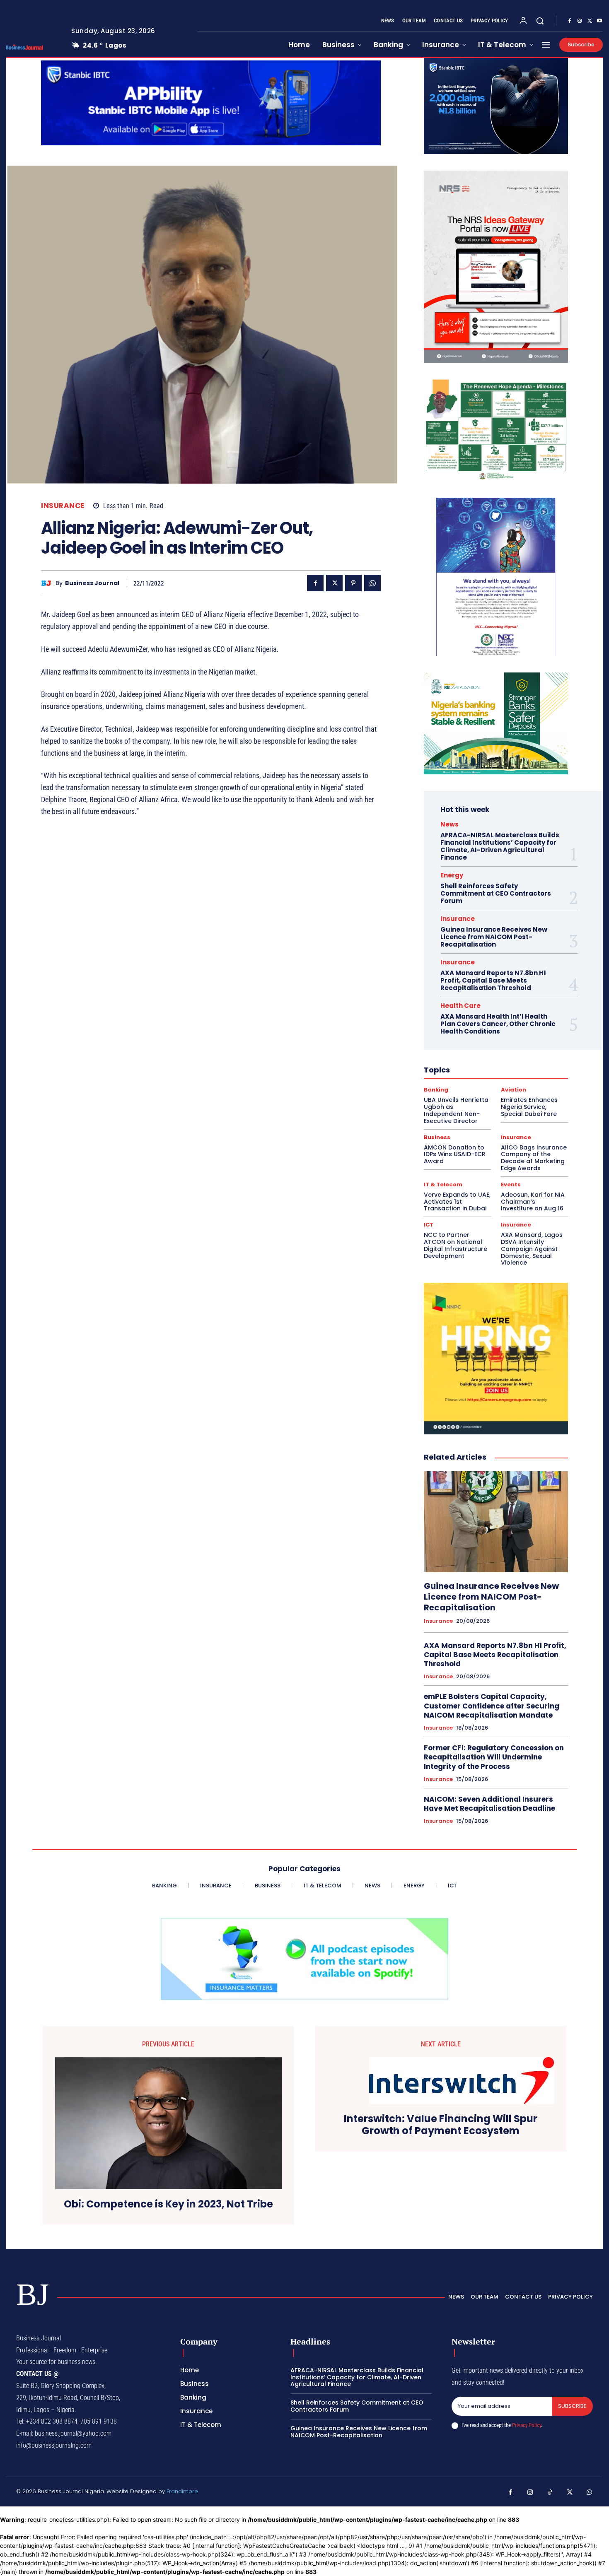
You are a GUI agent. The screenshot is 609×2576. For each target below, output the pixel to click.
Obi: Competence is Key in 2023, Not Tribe (168, 2204)
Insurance (63, 506)
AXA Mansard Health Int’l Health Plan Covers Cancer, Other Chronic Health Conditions (498, 1024)
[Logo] (32, 47)
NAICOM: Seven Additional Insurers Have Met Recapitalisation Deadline (489, 1804)
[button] (540, 21)
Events (511, 1184)
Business (437, 1137)
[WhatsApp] (372, 583)
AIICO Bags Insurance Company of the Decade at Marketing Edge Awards (534, 1158)
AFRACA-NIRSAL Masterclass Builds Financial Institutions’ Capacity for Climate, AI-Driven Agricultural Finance (500, 846)
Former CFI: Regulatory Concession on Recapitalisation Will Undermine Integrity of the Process (494, 1757)
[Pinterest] (353, 583)
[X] (590, 21)
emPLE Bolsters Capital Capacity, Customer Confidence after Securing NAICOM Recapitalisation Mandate (492, 1706)
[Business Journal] (48, 583)
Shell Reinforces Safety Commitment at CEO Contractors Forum (496, 893)
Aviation (514, 1090)
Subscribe (572, 2406)
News (450, 824)
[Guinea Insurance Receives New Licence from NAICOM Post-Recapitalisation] (496, 1522)
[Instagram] (580, 21)
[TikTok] (550, 2493)
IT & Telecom (443, 1184)
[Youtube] (599, 21)
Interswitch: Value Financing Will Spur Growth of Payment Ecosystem (441, 2125)
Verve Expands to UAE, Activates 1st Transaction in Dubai (457, 1202)
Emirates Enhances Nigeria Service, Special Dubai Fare (529, 1107)
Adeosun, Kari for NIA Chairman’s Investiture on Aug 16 (533, 1202)
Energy (452, 875)
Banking (436, 1090)
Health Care (460, 1006)
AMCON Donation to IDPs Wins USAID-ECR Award (455, 1154)
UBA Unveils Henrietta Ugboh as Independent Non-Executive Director (456, 1110)
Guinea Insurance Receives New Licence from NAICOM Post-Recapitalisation (494, 937)
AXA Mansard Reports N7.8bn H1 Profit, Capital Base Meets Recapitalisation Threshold (493, 980)
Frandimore (182, 2491)
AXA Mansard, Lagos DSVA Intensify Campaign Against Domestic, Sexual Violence (532, 1249)
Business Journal (92, 583)
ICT (429, 1225)
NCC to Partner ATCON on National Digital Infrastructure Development (456, 1245)
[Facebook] (570, 21)
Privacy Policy (527, 2425)
